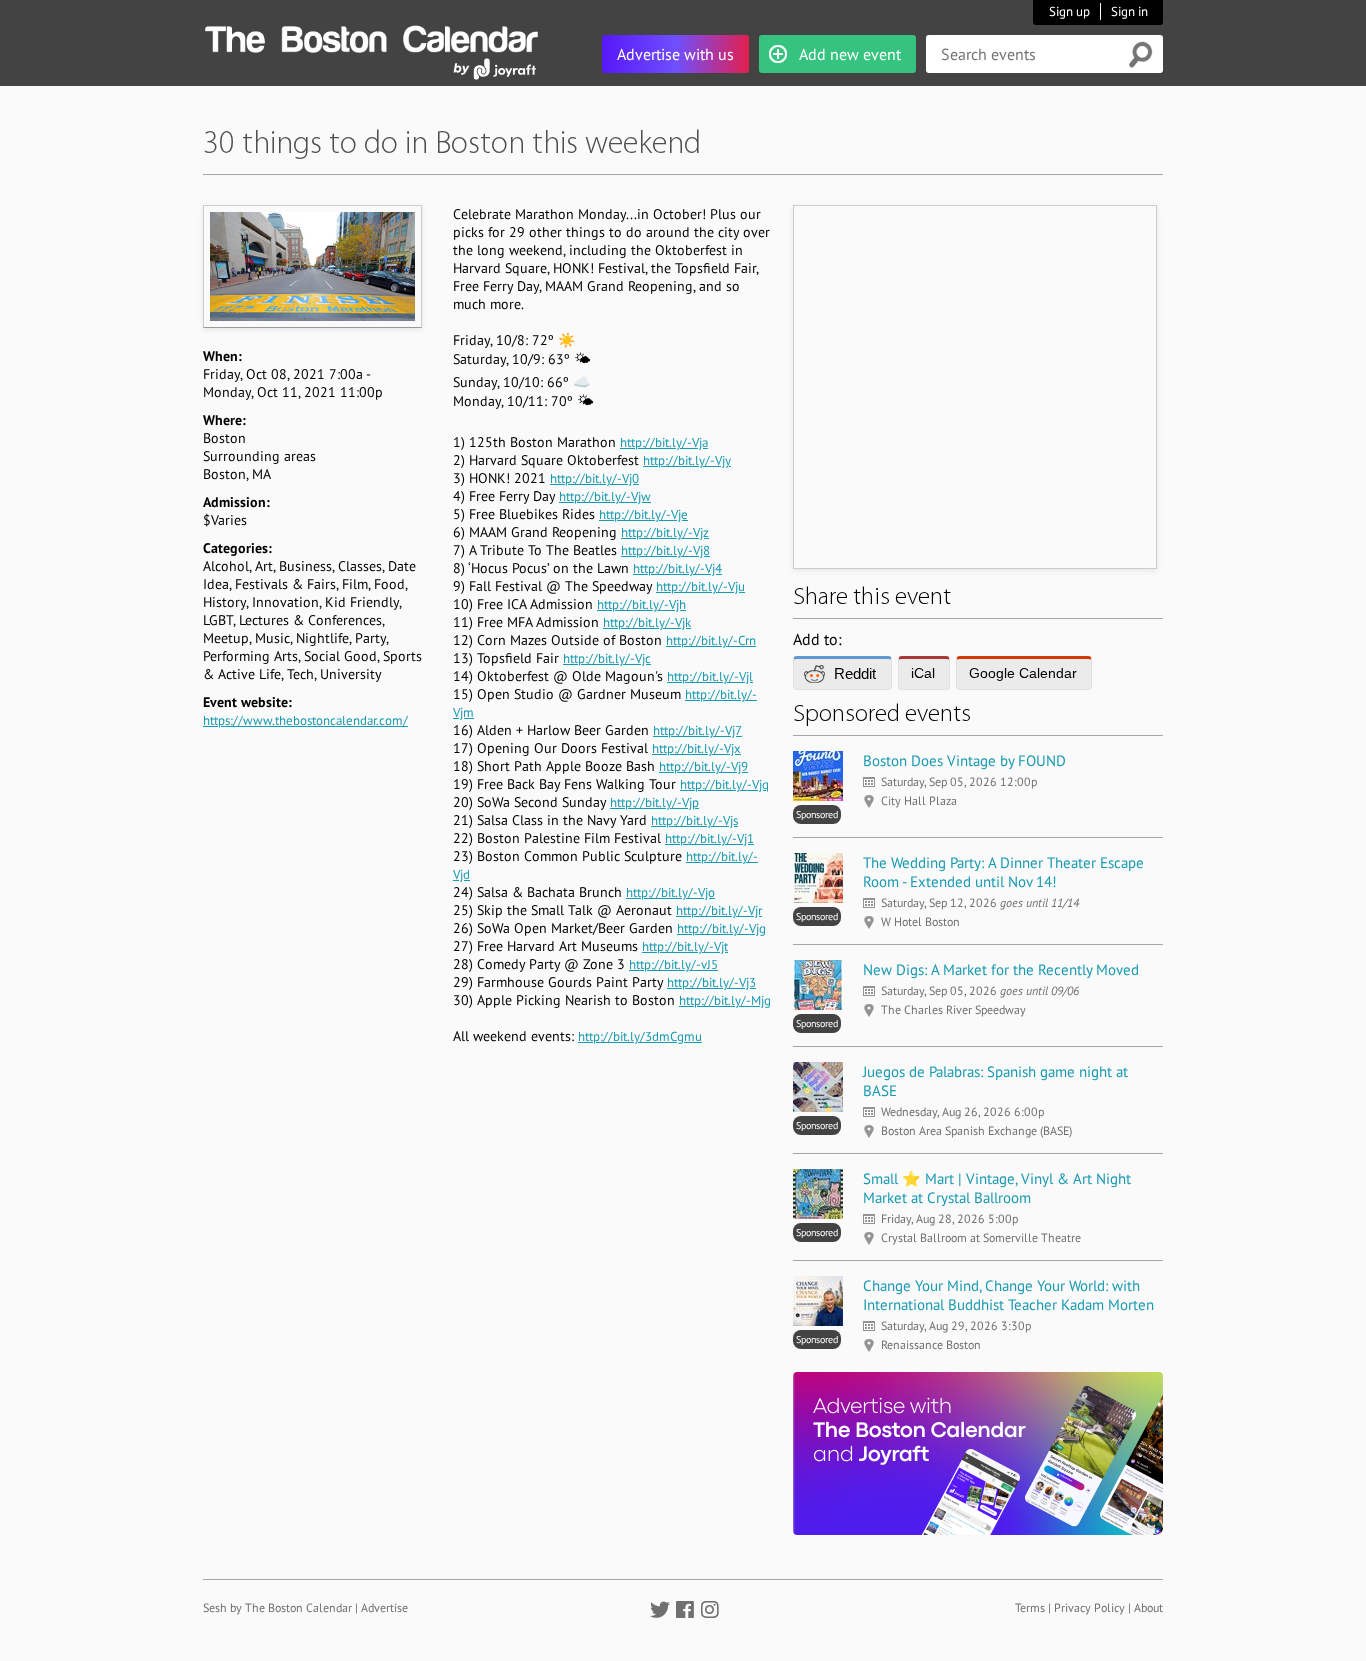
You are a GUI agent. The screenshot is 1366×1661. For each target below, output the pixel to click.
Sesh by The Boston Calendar (277, 1607)
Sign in (1129, 11)
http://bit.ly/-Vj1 (709, 838)
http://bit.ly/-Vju (700, 586)
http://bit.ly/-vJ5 (673, 964)
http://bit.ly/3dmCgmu (640, 1036)
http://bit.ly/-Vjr (719, 910)
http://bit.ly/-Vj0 (594, 478)
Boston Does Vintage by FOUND (964, 760)
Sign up (1069, 11)
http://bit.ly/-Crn (711, 640)
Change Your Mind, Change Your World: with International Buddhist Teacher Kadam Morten (1008, 1295)
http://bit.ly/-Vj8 (665, 550)
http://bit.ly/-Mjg (725, 1000)
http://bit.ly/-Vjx (696, 748)
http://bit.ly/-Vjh (641, 604)
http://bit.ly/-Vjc (607, 658)
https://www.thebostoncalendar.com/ (305, 720)
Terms (1030, 1607)
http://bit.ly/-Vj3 (711, 982)
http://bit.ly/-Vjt (685, 946)
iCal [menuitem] (923, 673)
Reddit (855, 673)
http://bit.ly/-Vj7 (697, 730)
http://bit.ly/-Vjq (724, 784)
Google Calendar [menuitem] (1023, 673)
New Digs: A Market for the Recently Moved (1001, 969)
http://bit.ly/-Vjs (694, 820)
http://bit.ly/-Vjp (654, 802)
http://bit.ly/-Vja (664, 442)
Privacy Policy (1089, 1607)
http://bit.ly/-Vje (643, 514)
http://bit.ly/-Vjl (710, 676)
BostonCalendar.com (371, 36)
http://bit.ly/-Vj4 (677, 568)
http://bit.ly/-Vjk (647, 622)
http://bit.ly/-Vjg (721, 928)
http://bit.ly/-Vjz (665, 532)
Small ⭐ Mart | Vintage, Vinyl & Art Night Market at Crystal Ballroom (997, 1188)
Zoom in (311, 266)
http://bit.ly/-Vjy (687, 460)
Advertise (384, 1607)
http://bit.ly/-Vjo (670, 892)
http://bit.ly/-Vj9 (703, 766)
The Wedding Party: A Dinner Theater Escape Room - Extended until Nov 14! (1003, 872)
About (1148, 1607)
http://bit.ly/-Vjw (605, 496)
